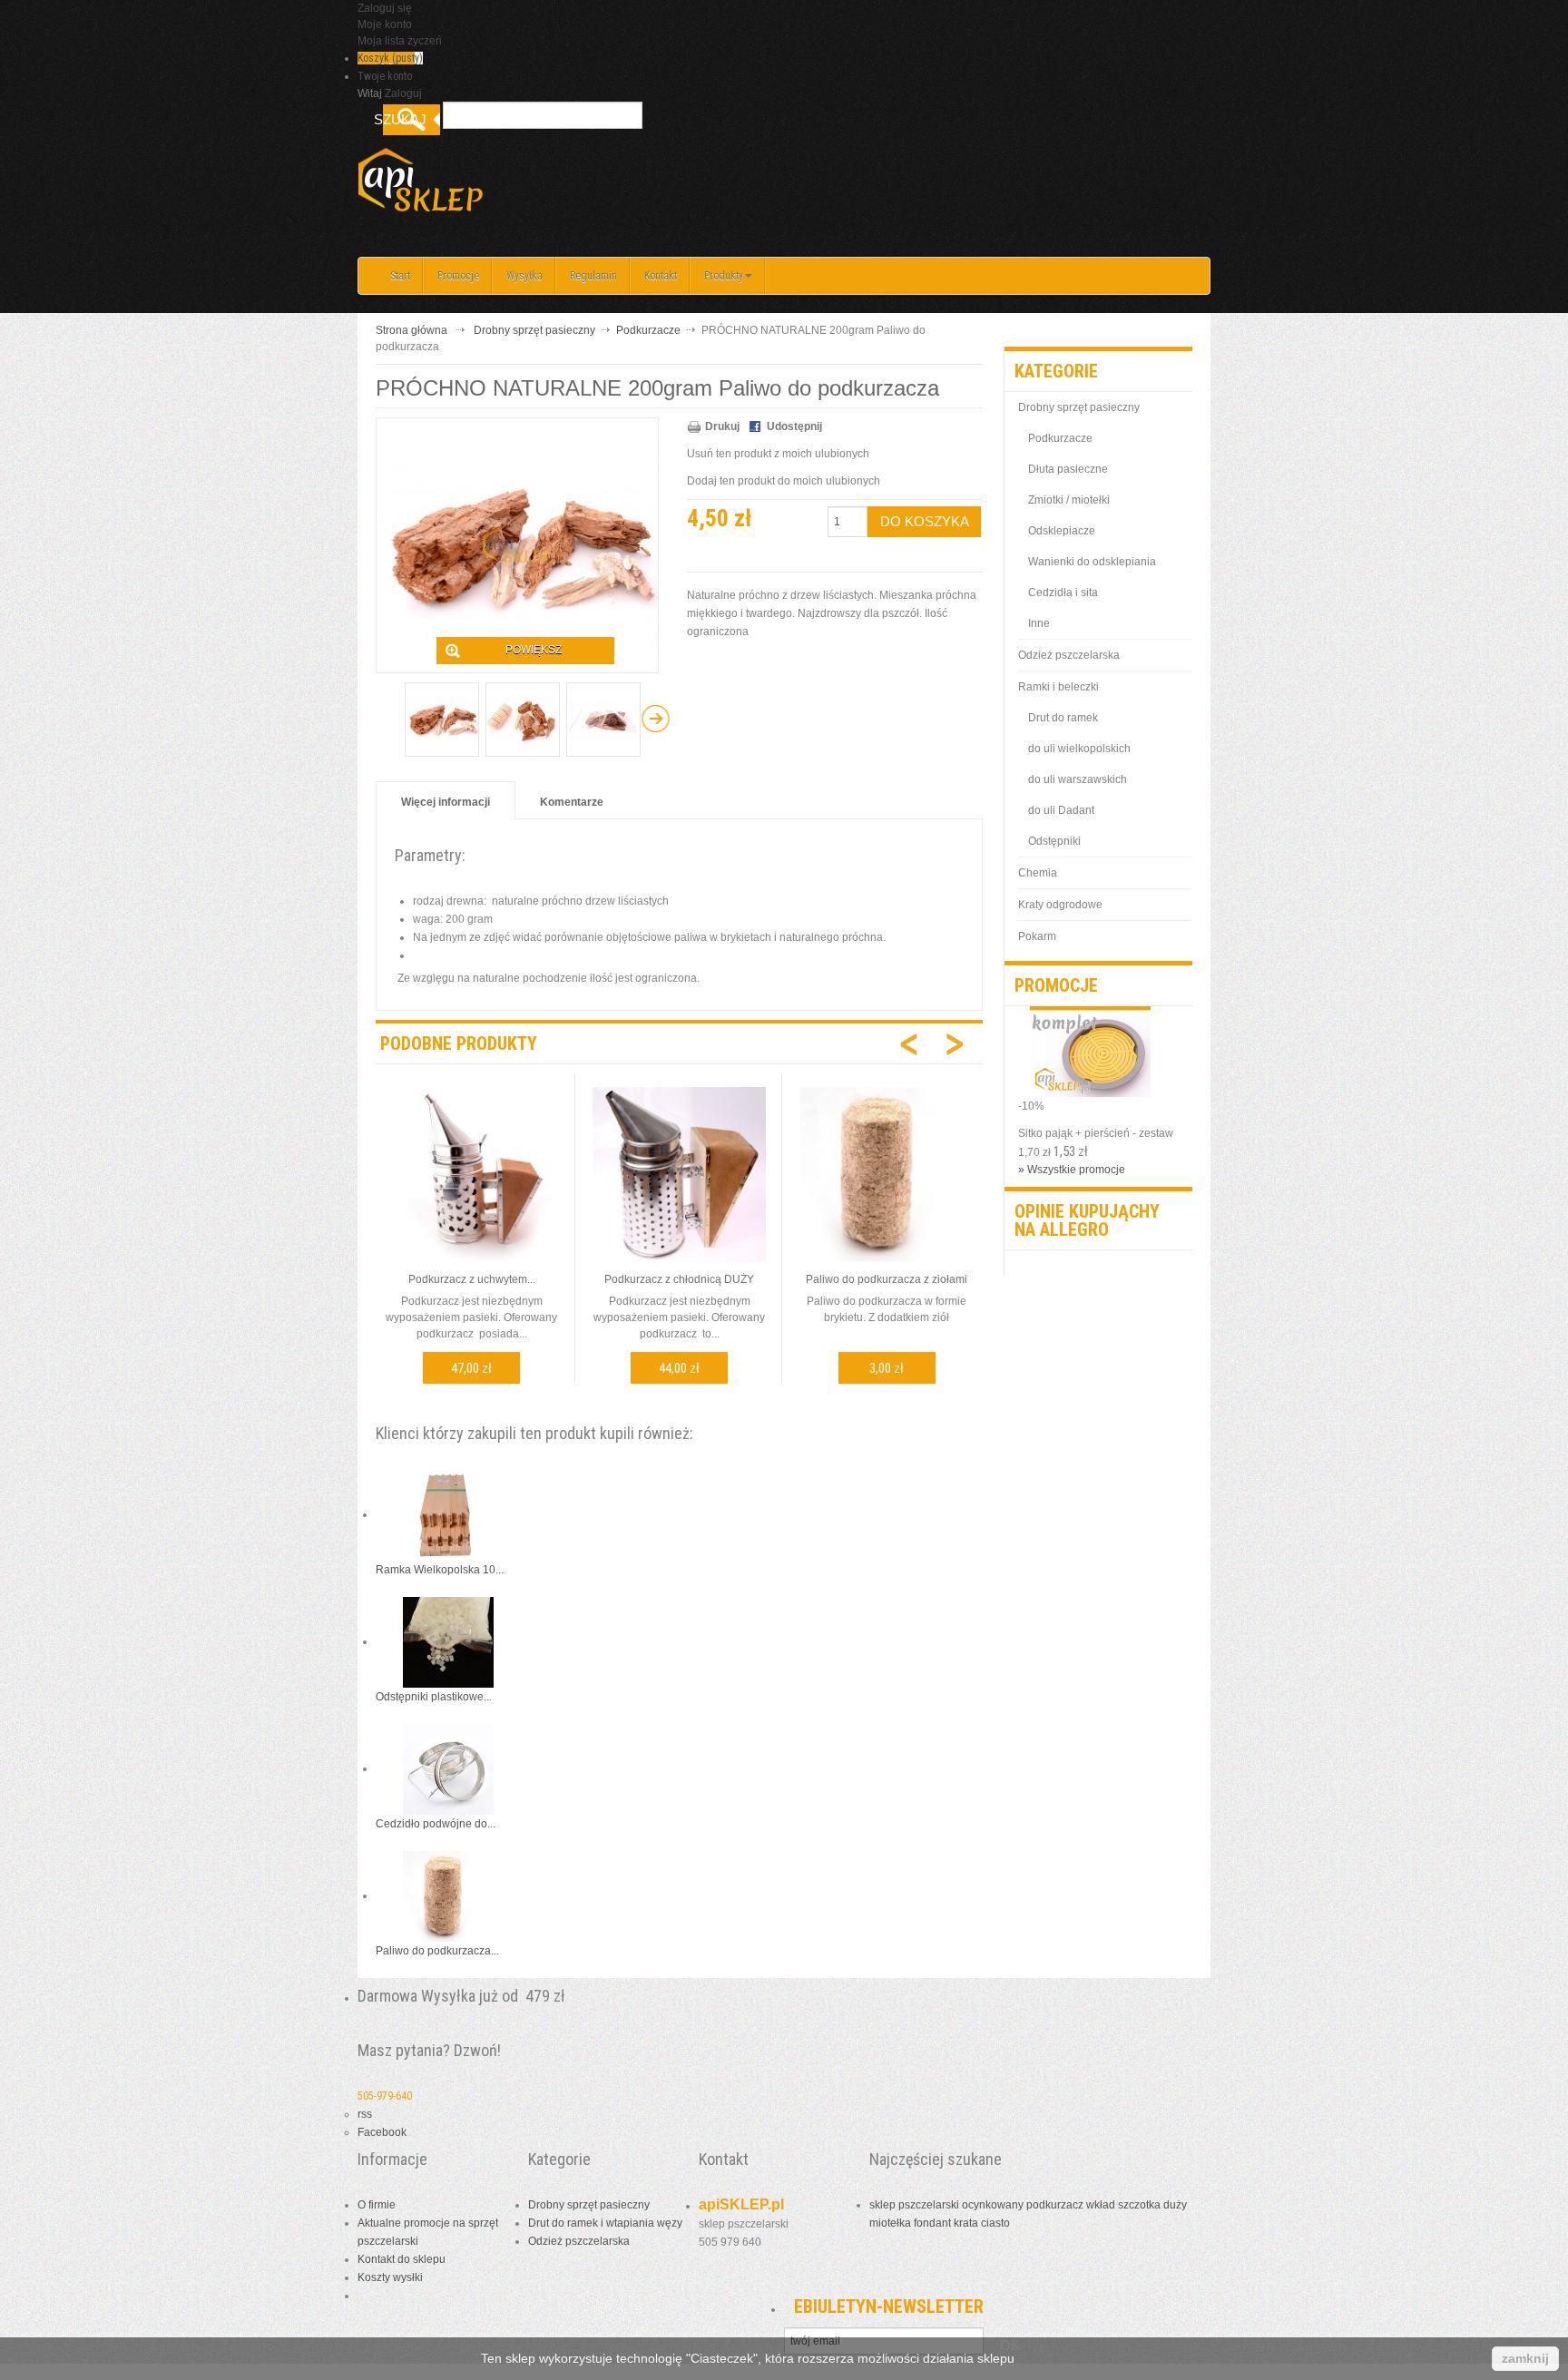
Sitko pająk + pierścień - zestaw (1096, 1133)
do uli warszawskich (1078, 779)
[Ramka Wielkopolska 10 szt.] (448, 1514)
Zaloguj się (385, 8)
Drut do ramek (1063, 718)
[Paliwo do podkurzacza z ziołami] (887, 1173)
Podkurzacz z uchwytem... (472, 1279)
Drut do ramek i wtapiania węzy (605, 2223)
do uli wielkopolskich (1079, 749)
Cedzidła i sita (1063, 593)
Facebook (382, 2132)
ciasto (995, 2223)
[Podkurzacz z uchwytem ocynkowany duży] (472, 1173)
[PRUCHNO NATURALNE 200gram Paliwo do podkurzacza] (442, 720)
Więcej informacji (446, 802)
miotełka (890, 2223)
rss (365, 2114)
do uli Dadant (1061, 810)
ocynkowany (993, 2205)
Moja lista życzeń (400, 41)
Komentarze (572, 802)
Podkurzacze (648, 330)
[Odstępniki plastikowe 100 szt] (448, 1641)
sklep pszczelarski (914, 2205)
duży (1175, 2205)
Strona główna (412, 330)
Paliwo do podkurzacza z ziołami (887, 1279)
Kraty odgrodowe (1060, 905)
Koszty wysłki (390, 2277)
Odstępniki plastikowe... (434, 1697)
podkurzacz (1055, 2205)
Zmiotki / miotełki (1069, 500)
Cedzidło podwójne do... (436, 1824)
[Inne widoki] (390, 719)
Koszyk (390, 58)
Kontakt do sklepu (402, 2259)
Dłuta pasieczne (1068, 469)
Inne (1039, 623)
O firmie (377, 2205)
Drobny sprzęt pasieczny (534, 330)
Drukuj (722, 426)
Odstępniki (1054, 841)
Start (400, 276)
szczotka (1139, 2205)
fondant (932, 2223)
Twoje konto (385, 76)
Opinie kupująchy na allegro (1087, 1220)
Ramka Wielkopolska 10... (440, 1570)
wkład (1101, 2205)
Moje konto (385, 24)
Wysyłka (524, 276)
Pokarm (1037, 936)
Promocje (458, 276)
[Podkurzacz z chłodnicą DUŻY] (680, 1173)
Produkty (724, 276)
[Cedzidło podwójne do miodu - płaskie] (448, 1768)
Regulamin (593, 276)
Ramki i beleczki (1058, 687)
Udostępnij (794, 426)
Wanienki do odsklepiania (1092, 562)
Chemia (1038, 873)
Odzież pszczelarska (1069, 655)
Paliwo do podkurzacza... (437, 1951)
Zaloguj (403, 93)
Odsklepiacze (1062, 531)
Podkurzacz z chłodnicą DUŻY (679, 1279)
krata (966, 2223)
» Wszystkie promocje (1072, 1170)
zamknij (1525, 2358)
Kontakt (661, 276)
